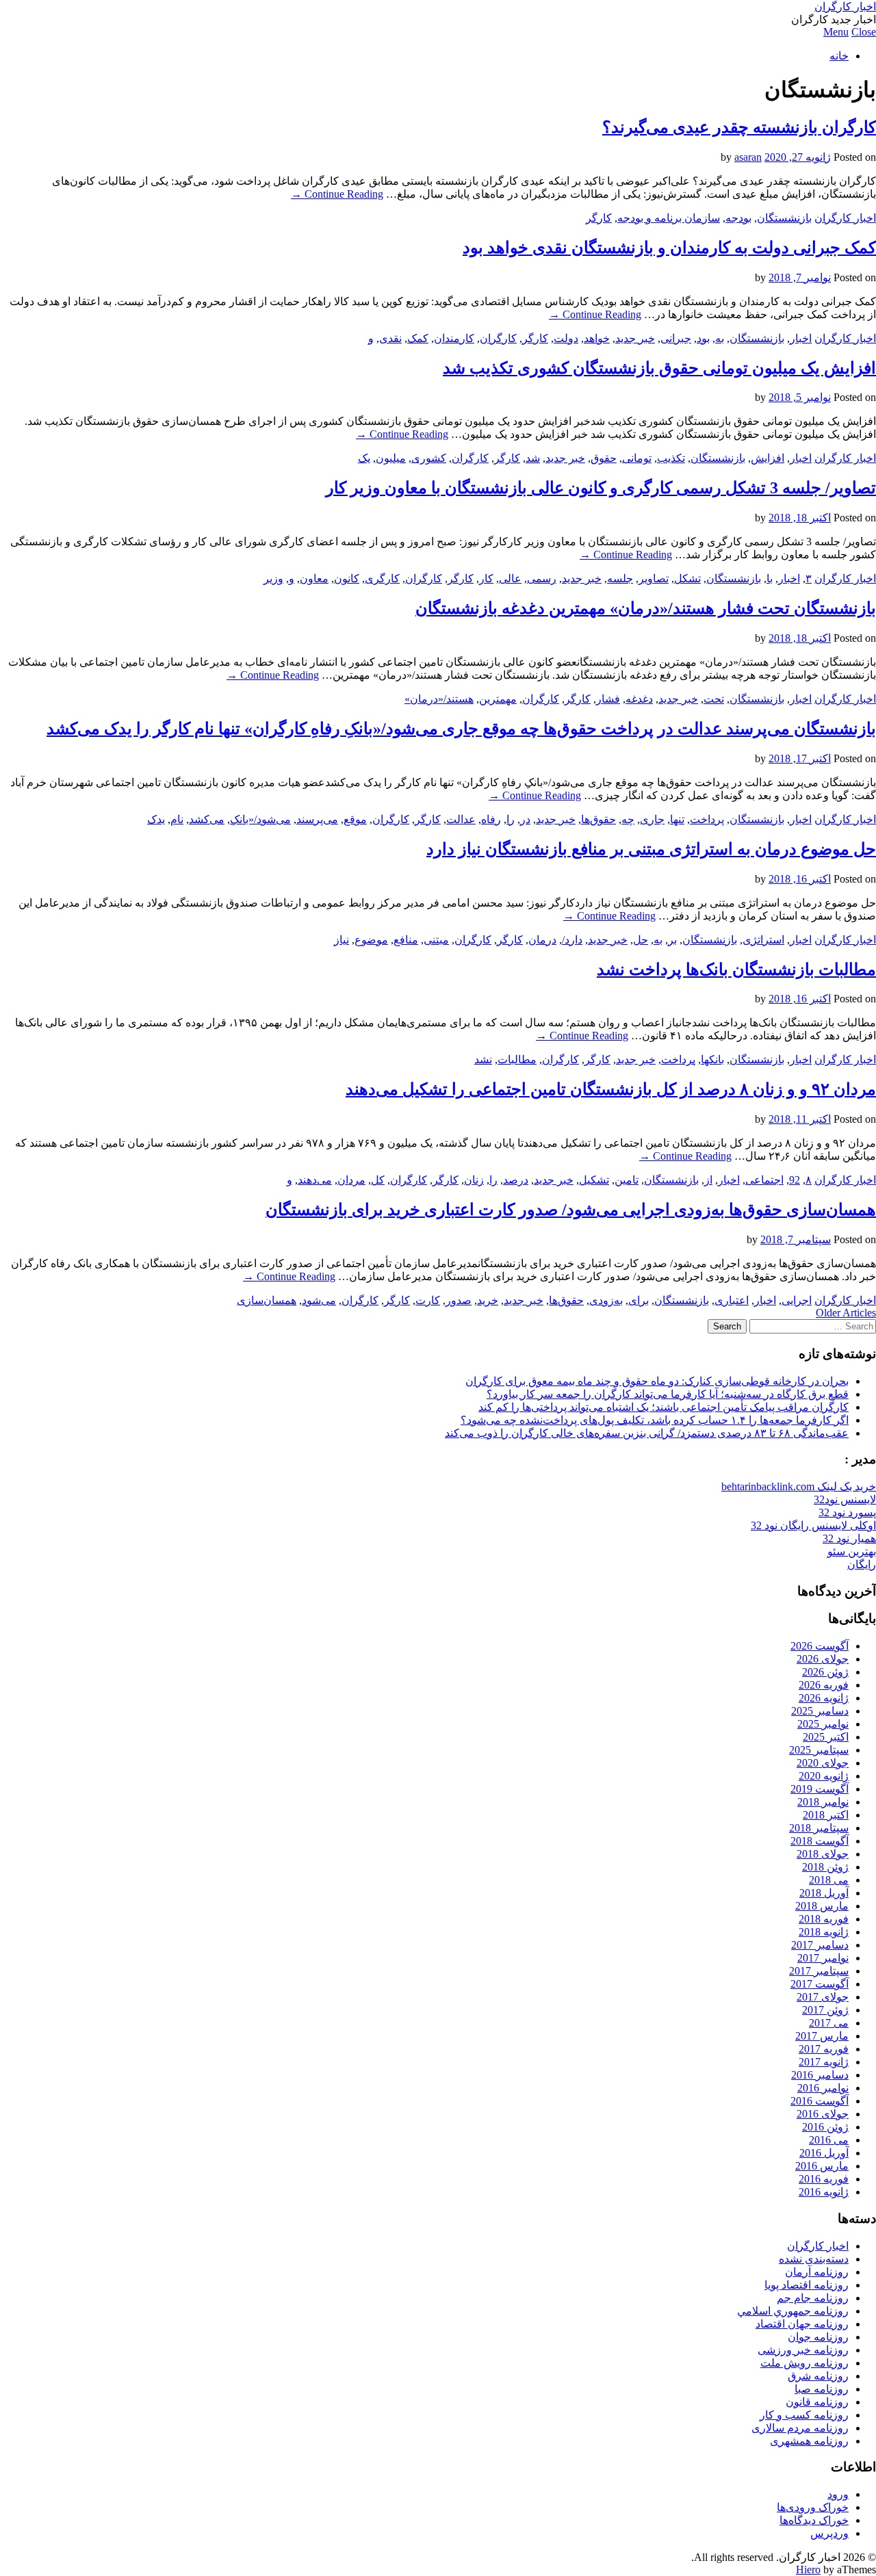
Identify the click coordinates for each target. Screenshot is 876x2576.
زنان (474, 1180)
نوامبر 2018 (823, 1802)
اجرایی (797, 1300)
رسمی (542, 578)
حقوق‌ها (598, 819)
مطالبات (517, 1059)
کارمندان (454, 338)
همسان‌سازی (267, 1300)
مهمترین (498, 699)
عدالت (461, 819)
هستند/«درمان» (439, 699)
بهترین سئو (852, 1551)
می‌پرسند (317, 819)
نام (177, 819)
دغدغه (639, 699)
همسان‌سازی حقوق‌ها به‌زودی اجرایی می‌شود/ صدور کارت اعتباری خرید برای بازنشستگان (571, 1210)
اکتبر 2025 (826, 1737)
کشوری (429, 458)
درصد (516, 1180)
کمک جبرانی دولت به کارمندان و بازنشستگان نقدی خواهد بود (669, 248)
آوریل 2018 (824, 1893)
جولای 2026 (823, 1659)
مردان (351, 1180)
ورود (838, 2494)
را (511, 819)
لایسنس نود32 (845, 1499)
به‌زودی (606, 1300)
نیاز (342, 940)
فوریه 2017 (824, 2049)
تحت (714, 699)
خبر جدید (635, 338)
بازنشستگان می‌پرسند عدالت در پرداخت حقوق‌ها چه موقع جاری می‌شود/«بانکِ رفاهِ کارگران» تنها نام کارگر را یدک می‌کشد (461, 729)
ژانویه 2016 (824, 2192)
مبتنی (436, 940)
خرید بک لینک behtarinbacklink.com (799, 1486)
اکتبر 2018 (826, 1815)
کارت (428, 1300)
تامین (627, 1180)
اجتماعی (764, 1180)
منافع (406, 940)
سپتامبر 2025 (819, 1750)
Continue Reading (337, 194)
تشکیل (594, 1180)
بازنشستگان (784, 218)
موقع (355, 819)
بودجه (738, 218)
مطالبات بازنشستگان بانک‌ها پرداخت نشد (736, 970)
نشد (483, 1059)
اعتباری (732, 1300)
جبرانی (676, 338)
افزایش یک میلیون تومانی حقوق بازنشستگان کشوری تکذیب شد (659, 368)
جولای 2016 (823, 2114)
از (708, 1180)
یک (364, 458)
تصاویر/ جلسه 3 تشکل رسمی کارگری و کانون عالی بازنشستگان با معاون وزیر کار (601, 488)
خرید (488, 1300)
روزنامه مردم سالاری (800, 2428)
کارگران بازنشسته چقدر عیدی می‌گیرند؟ (739, 127)
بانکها (712, 1059)
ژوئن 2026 (825, 1672)
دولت (566, 338)
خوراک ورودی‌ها (813, 2507)
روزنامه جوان (818, 2337)
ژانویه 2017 (824, 2062)
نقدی (390, 338)
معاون (314, 578)
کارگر (599, 218)
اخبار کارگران (845, 6)
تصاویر (654, 578)
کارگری (382, 578)
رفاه (491, 819)
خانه (839, 56)
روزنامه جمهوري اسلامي (793, 2311)
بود (703, 338)
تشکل (687, 578)
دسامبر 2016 (820, 2075)
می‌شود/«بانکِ (260, 819)
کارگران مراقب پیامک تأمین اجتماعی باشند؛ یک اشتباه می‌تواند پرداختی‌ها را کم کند (664, 1407)
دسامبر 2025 (820, 1711)
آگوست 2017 (820, 1984)
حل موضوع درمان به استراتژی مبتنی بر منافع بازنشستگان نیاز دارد (651, 849)
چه (628, 819)
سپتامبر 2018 (819, 1828)
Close (864, 32)
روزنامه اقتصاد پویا (807, 2285)
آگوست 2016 (820, 2101)
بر (672, 940)
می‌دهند (315, 1180)
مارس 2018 (822, 1906)
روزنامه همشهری (809, 2441)
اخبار (801, 338)
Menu (836, 32)
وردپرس (829, 2533)
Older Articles (846, 1313)
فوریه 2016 (824, 2179)
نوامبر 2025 (823, 1724)
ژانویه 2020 (824, 1776)
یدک (156, 819)
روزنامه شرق (818, 2376)
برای (639, 1300)
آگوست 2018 (820, 1841)
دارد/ (572, 940)
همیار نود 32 (849, 1538)
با (770, 578)
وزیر (273, 578)
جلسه (620, 578)
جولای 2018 (823, 1854)
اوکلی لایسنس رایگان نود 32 (813, 1525)
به (720, 338)
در (525, 819)
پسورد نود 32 (847, 1512)
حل (641, 940)
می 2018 (829, 1880)
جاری (652, 819)
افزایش (768, 458)
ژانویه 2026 (824, 1698)
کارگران (498, 338)
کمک (418, 338)
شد (533, 458)
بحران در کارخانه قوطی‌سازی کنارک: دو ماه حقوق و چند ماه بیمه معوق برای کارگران (657, 1381)
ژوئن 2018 (825, 1867)
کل (378, 1180)
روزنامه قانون (817, 2402)
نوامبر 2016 (823, 2088)
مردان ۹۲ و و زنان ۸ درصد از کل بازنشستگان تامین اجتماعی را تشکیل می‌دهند (611, 1089)
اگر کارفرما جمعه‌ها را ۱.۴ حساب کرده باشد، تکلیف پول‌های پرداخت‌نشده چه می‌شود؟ (655, 1420)
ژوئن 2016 (825, 2127)
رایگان (862, 1564)
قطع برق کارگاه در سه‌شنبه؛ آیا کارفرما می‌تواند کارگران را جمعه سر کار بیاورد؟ (668, 1394)
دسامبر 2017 (820, 1945)
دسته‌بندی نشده (814, 2259)
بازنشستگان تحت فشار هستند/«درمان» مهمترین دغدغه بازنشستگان (646, 608)
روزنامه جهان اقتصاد (802, 2324)
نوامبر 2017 (823, 1958)
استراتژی (763, 940)
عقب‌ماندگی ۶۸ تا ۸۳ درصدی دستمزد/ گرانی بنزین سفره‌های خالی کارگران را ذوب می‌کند (647, 1433)
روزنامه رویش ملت (804, 2363)
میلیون (391, 458)
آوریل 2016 (824, 2153)
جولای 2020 (823, 1763)
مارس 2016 (822, 2166)
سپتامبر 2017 (819, 1971)
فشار (608, 699)
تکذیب (671, 458)
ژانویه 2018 (824, 1932)
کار (486, 578)
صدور (459, 1300)
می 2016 (829, 2140)
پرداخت (707, 819)
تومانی (637, 458)
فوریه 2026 (824, 1685)
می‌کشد (207, 819)
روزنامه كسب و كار (804, 2415)
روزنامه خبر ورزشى (803, 2350)
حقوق (604, 458)
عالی (510, 578)
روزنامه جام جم (813, 2298)
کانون (347, 578)
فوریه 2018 (824, 1919)
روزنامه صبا (822, 2389)
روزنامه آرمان (817, 2272)
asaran (748, 157)
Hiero (808, 2570)
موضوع (371, 940)
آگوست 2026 (820, 1646)
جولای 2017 (823, 1997)
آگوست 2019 (820, 1789)
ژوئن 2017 (825, 2010)
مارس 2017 (822, 2036)
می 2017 (829, 2023)
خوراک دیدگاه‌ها (814, 2520)
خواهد (597, 338)
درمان (542, 940)
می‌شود (319, 1300)
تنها (677, 819)
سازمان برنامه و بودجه (669, 218)
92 (795, 1180)
